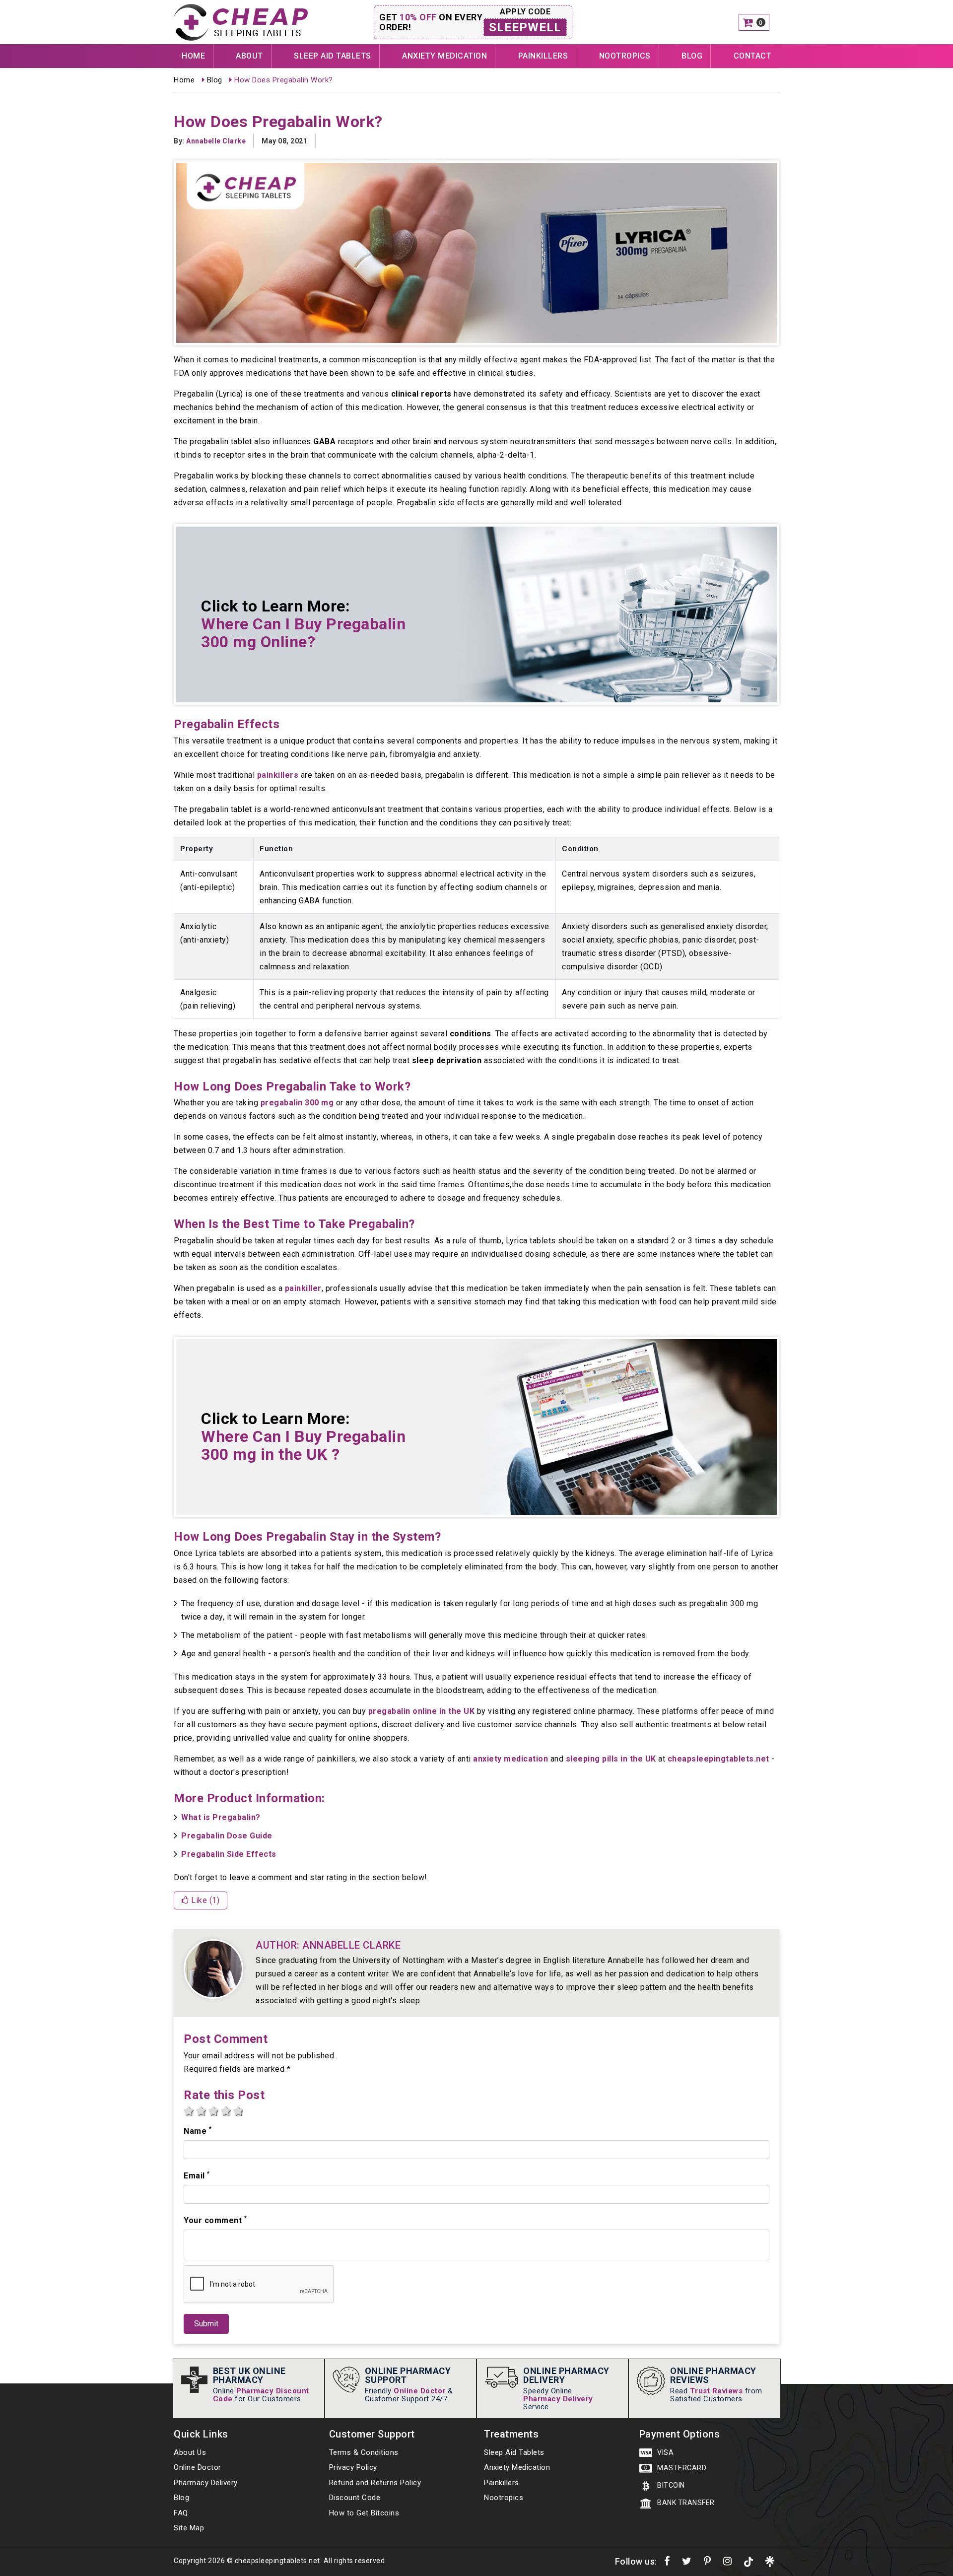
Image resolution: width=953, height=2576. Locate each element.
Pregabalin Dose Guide (227, 1836)
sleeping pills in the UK (611, 1759)
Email (197, 2175)
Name (198, 2131)
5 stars (238, 2111)
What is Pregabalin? (221, 1817)
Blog (692, 56)
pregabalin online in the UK (422, 1711)
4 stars (226, 2111)
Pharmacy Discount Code (261, 2395)
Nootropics (625, 56)
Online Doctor (420, 2391)
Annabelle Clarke (216, 141)
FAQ (181, 2513)
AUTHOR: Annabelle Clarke (328, 1945)
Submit (206, 2324)
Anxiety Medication (444, 56)
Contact (753, 56)
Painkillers (543, 56)
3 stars (213, 2111)
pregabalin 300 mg (297, 1103)
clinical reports (421, 394)
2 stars (201, 2111)
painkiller (303, 1288)
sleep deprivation (447, 1060)
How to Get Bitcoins (364, 2513)
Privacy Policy (353, 2467)
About (249, 56)
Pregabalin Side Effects (229, 1854)
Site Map (189, 2528)
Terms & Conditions (364, 2452)
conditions (471, 1034)
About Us (190, 2452)
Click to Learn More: (303, 624)
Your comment (215, 2220)
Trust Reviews (716, 2391)
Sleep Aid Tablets (333, 56)
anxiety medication (511, 1759)
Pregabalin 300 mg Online (303, 633)
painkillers (278, 775)
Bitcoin (670, 2485)
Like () (204, 1900)
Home (193, 56)
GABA (324, 441)
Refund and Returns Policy (375, 2483)
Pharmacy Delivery (558, 2399)
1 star (189, 2111)
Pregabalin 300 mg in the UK (303, 1445)
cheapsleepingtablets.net (718, 1759)
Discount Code (355, 2498)
